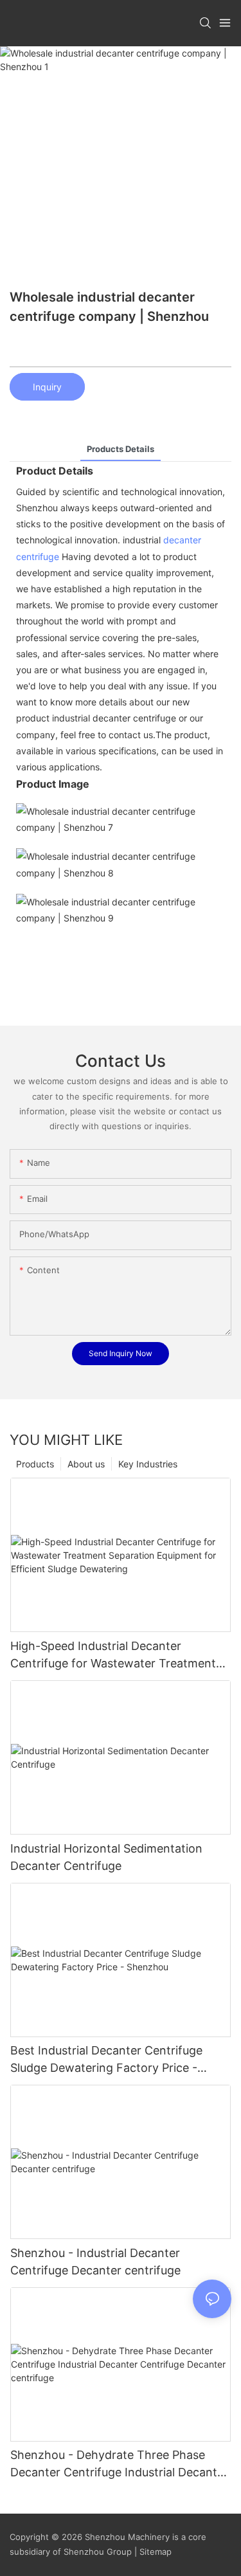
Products (35, 1464)
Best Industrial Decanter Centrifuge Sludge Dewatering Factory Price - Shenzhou (106, 2060)
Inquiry (47, 387)
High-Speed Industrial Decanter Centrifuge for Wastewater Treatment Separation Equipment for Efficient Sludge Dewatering (113, 1655)
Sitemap (154, 2552)
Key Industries (148, 1464)
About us (86, 1464)
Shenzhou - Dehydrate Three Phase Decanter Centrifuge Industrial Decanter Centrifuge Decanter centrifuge (119, 2464)
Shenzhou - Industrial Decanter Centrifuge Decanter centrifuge (95, 2262)
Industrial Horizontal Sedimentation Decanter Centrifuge (106, 1857)
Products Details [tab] (121, 449)
